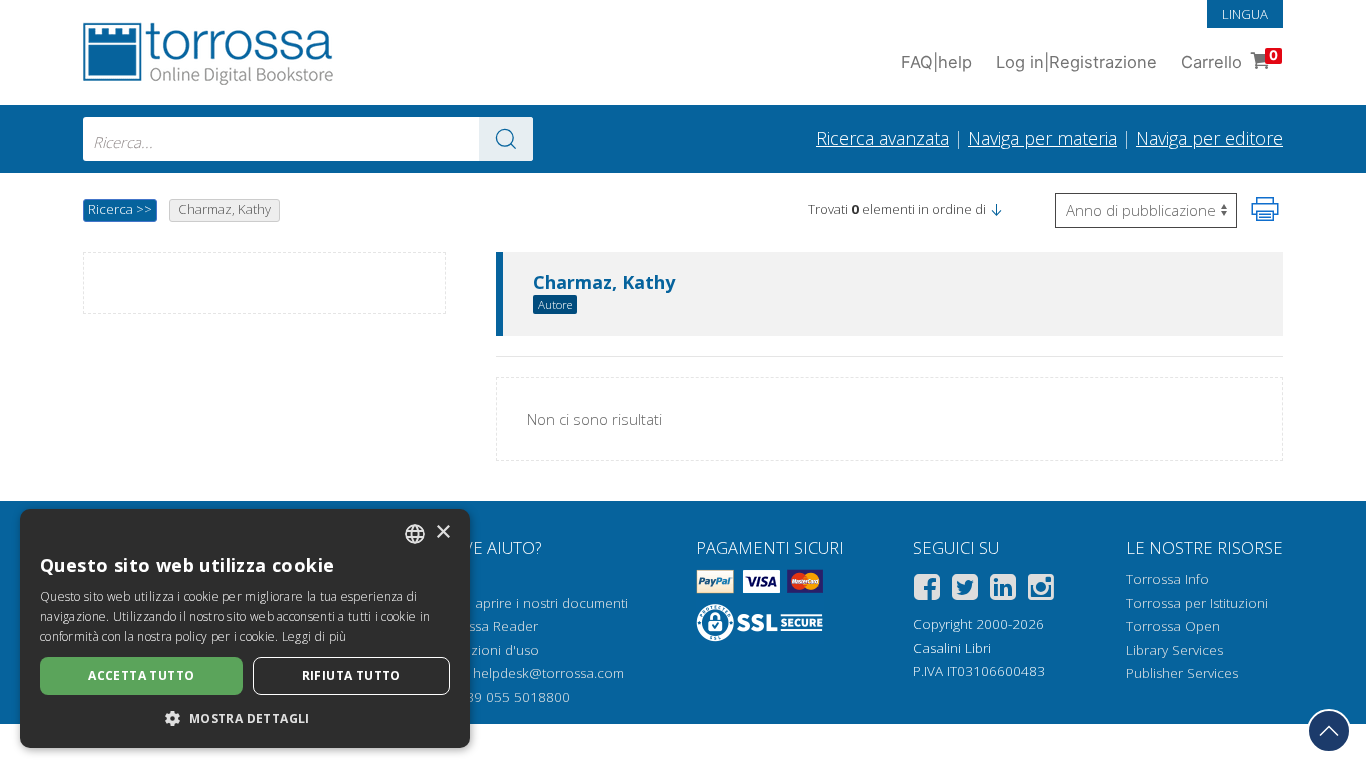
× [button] (442, 532)
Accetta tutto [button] (141, 675)
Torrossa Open (1173, 626)
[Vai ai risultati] (506, 139)
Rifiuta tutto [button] (351, 675)
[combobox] (308, 139)
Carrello (1229, 59)
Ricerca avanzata (882, 138)
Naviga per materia (1042, 138)
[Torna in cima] (1329, 731)
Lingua (1245, 14)
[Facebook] (927, 590)
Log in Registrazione (1076, 62)
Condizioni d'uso (486, 650)
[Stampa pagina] (1265, 209)
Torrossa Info (1167, 579)
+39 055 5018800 (514, 697)
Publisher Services (1182, 673)
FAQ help (936, 62)
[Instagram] (1041, 590)
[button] (996, 209)
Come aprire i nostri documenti (531, 603)
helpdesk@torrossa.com (548, 673)
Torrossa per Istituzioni (1197, 603)
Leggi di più (314, 636)
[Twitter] (965, 590)
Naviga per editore (1209, 138)
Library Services (1174, 650)
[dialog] (245, 628)
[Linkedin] (1003, 590)
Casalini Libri (952, 648)
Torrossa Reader (486, 626)
